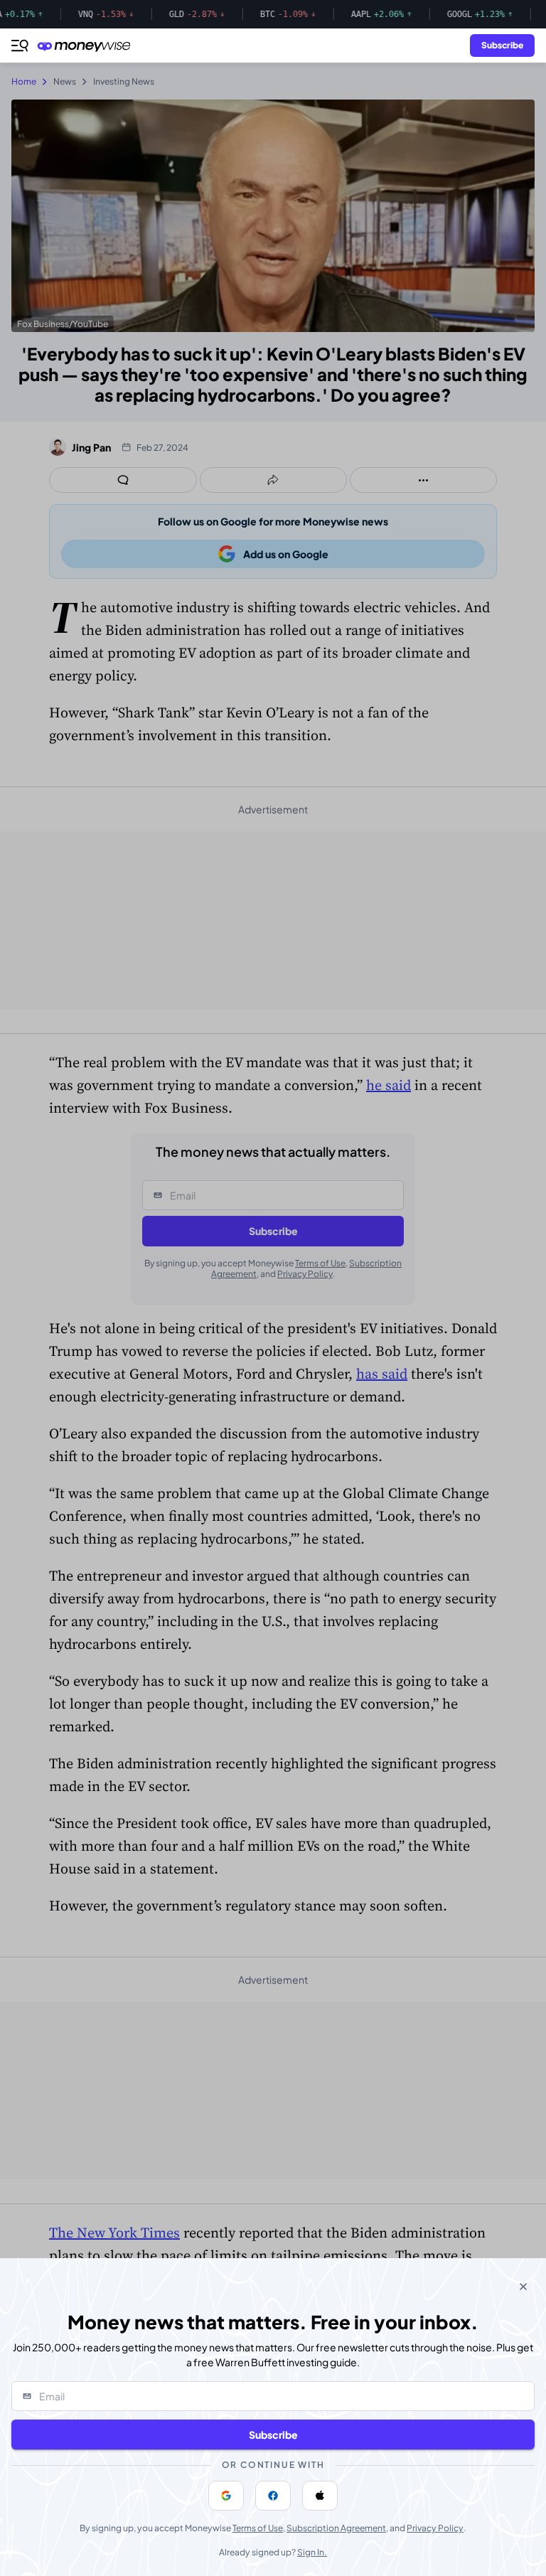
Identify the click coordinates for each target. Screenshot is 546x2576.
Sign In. (312, 2552)
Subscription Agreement (336, 2528)
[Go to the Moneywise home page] (87, 46)
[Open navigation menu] (20, 46)
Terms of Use (258, 2528)
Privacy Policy (435, 2528)
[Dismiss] (523, 2287)
